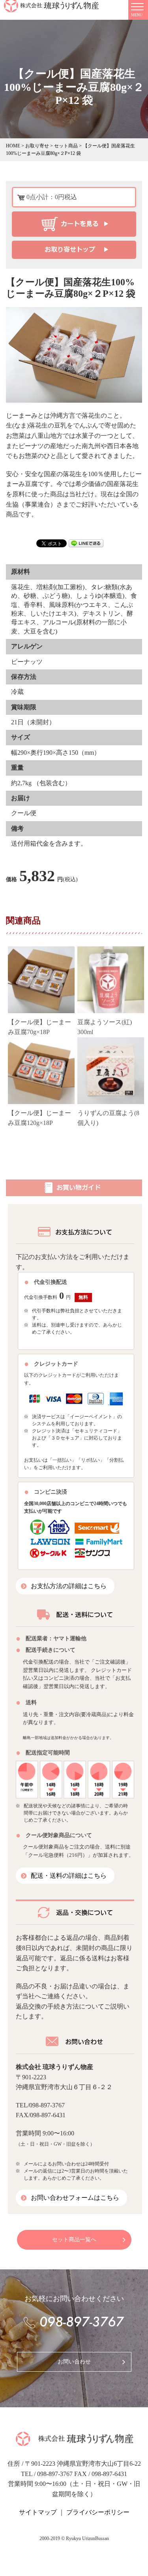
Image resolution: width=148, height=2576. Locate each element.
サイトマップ (38, 2512)
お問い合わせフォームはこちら (75, 2198)
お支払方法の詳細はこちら (69, 1586)
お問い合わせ (74, 2362)
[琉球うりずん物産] (74, 2442)
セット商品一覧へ (74, 2240)
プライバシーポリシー (98, 2512)
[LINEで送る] (86, 542)
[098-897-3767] (74, 2322)
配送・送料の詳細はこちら (69, 1876)
